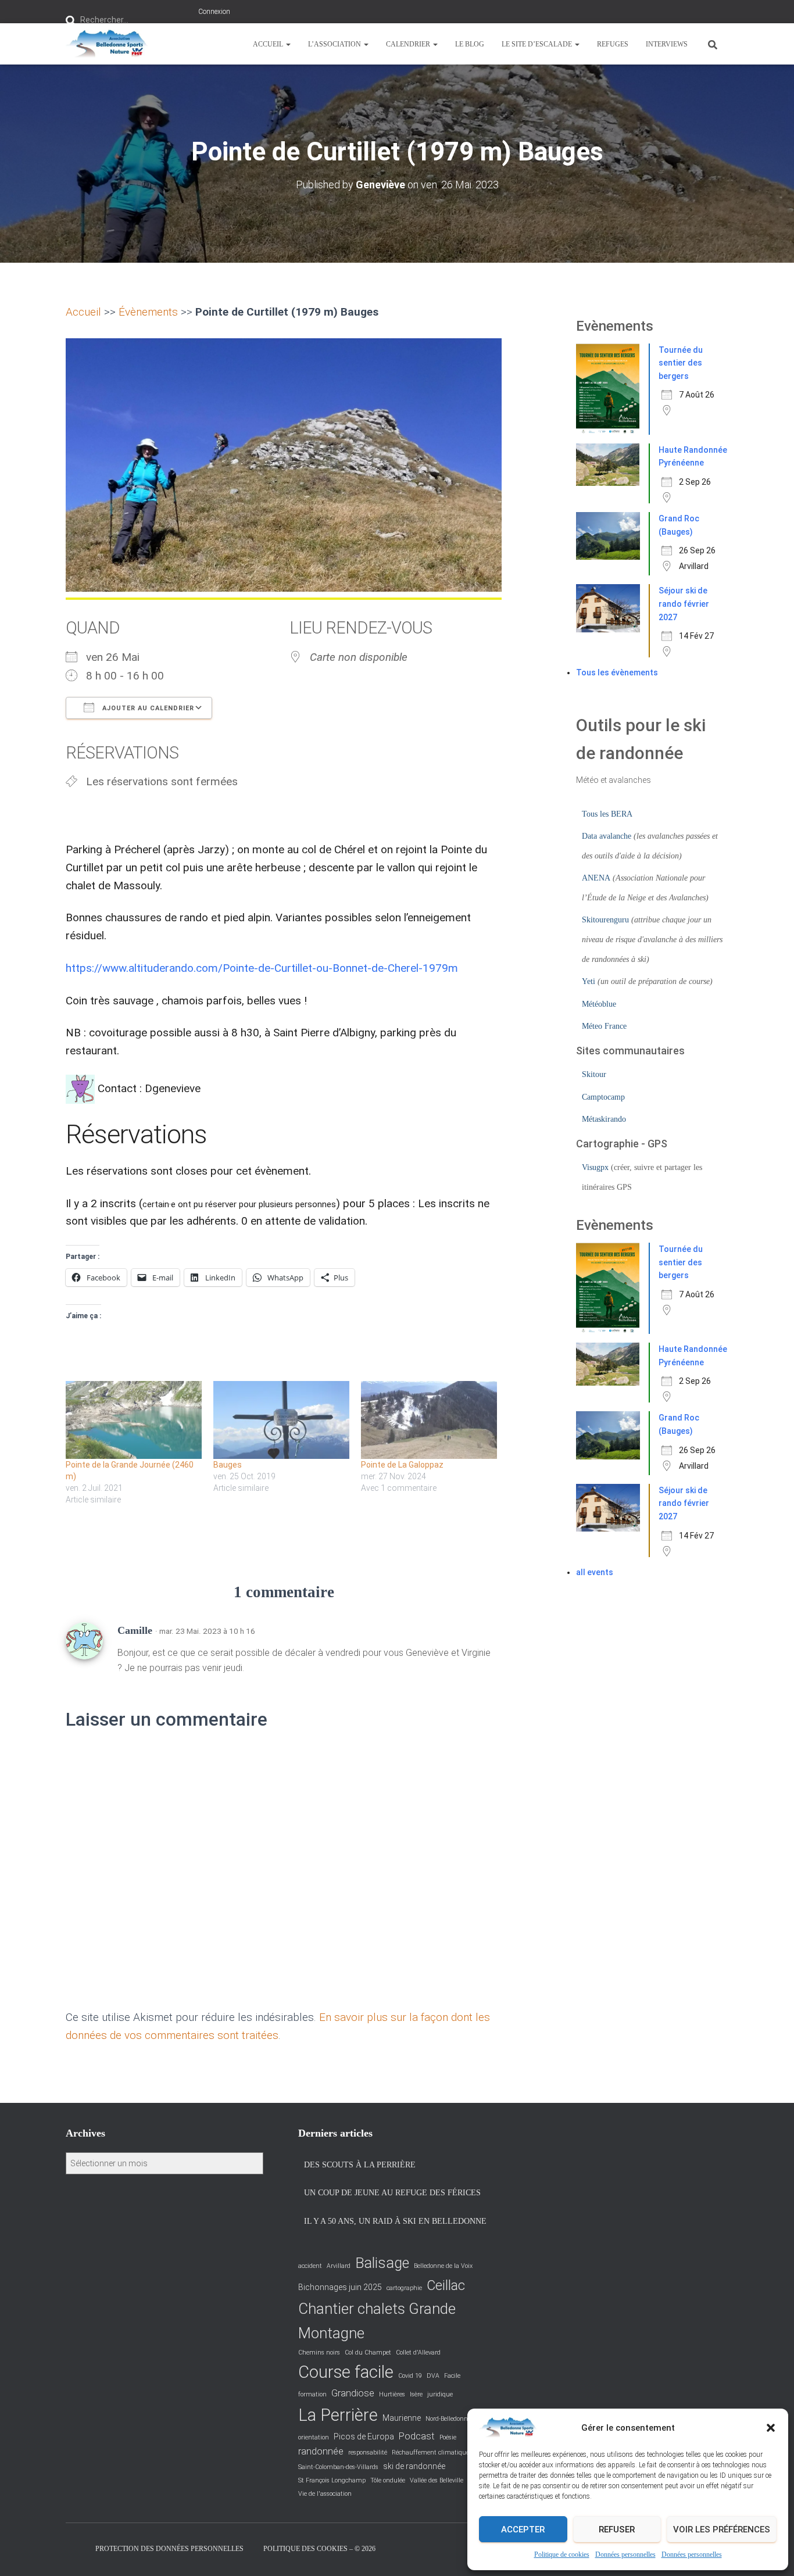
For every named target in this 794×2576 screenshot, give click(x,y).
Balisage (382, 2263)
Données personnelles (625, 2554)
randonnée (321, 2451)
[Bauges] (281, 1420)
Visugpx (595, 1167)
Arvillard (339, 2266)
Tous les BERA (607, 814)
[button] (771, 2428)
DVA (433, 2376)
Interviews (667, 44)
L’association (335, 44)
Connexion (214, 12)
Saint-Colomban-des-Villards (338, 2467)
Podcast (417, 2436)
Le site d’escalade (538, 44)
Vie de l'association (325, 2494)
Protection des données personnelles (169, 2549)
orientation (314, 2437)
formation (312, 2394)
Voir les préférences (722, 2530)
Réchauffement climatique (430, 2452)
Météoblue (599, 1004)
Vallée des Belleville (437, 2480)
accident (310, 2266)
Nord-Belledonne (448, 2419)
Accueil (269, 44)
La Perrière (338, 2415)
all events (595, 1572)
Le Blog (470, 44)
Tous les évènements (617, 672)
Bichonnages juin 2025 (340, 2287)
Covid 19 (410, 2376)
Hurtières (392, 2394)
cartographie (404, 2288)
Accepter (523, 2530)
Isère (416, 2394)
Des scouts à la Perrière (360, 2165)
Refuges (613, 44)
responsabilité (368, 2452)
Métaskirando (604, 1119)
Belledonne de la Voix (443, 2266)
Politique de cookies (562, 2554)
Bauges (228, 1465)
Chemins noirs (319, 2353)
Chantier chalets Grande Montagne (377, 2321)
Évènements (148, 312)
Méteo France (604, 1026)
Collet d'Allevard (418, 2353)
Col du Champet (368, 2353)
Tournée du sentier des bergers (681, 363)
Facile (452, 2376)
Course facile (346, 2372)
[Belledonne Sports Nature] (107, 44)
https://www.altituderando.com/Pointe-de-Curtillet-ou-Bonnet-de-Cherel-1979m (262, 968)
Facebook (75, 2548)
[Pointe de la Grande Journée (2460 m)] (134, 1420)
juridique (440, 2394)
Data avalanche (607, 836)
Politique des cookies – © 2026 (319, 2549)
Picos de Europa (364, 2437)
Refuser (617, 2530)
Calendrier (409, 44)
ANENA (596, 878)
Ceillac (446, 2285)
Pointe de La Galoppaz (402, 1465)
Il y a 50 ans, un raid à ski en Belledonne (395, 2221)
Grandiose (353, 2393)
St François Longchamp (332, 2480)
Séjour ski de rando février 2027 (684, 604)
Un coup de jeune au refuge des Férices (392, 2193)
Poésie (448, 2437)
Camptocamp (603, 1097)
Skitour (594, 1074)
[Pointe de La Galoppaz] (429, 1420)
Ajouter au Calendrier (147, 708)
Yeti (589, 981)
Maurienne (402, 2418)
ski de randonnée (414, 2466)
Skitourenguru (605, 920)
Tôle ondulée (388, 2480)
